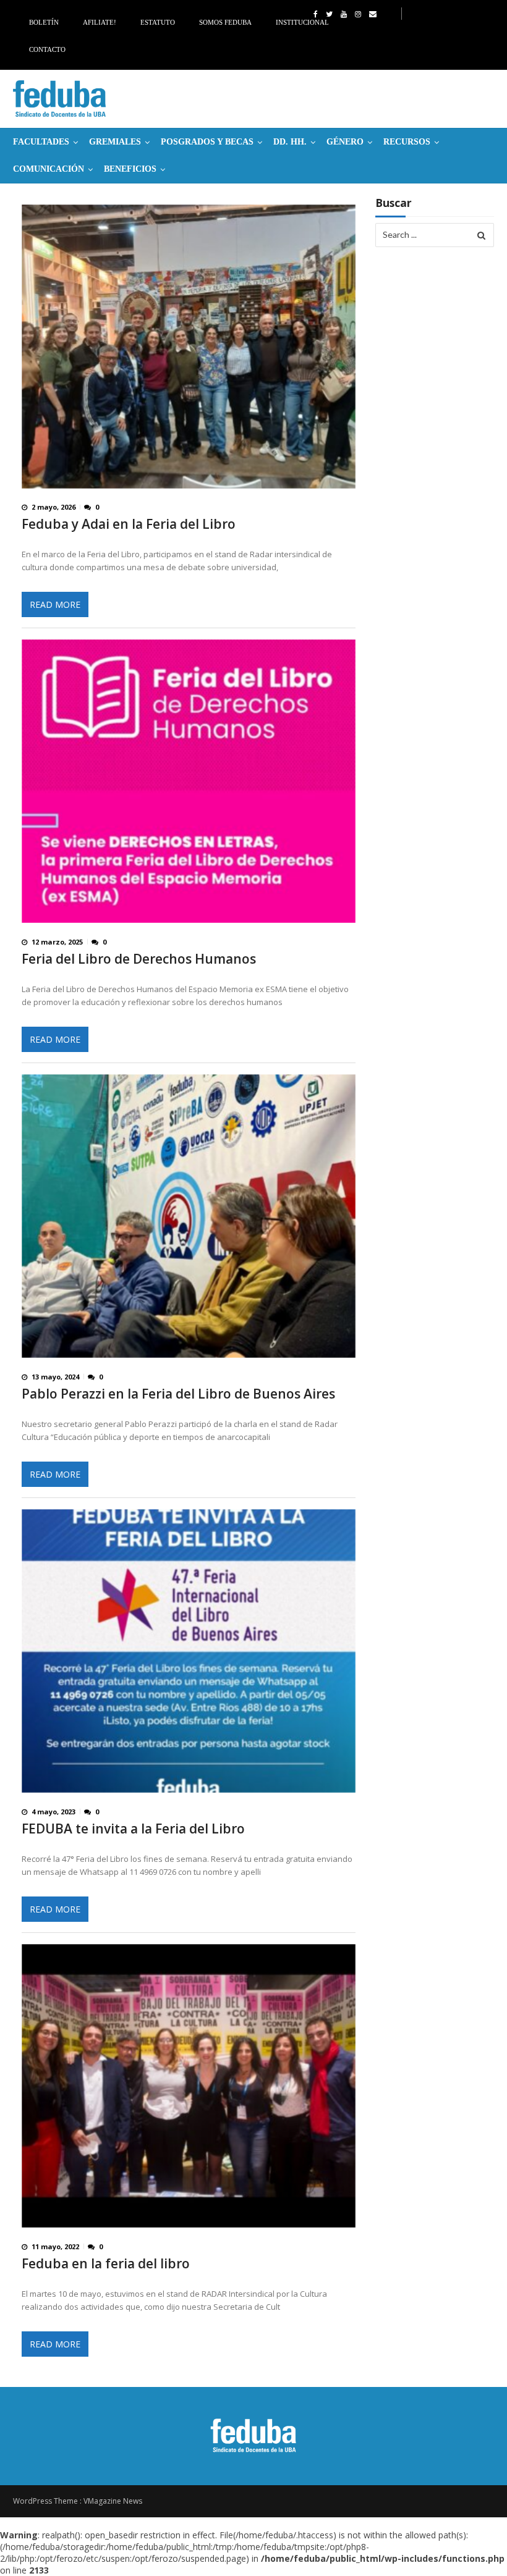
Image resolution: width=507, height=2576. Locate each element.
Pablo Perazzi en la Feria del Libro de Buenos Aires (178, 1394)
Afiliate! (100, 22)
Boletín (44, 22)
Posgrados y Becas (207, 142)
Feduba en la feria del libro (106, 2264)
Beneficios (130, 169)
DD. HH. (290, 142)
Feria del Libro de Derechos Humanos (139, 959)
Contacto (47, 49)
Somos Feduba (225, 22)
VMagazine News (113, 2501)
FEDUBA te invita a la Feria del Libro (133, 1829)
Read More (55, 604)
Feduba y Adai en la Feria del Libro (129, 524)
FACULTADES (41, 142)
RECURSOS (407, 142)
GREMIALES (115, 142)
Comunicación (49, 169)
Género (345, 142)
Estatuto (158, 22)
